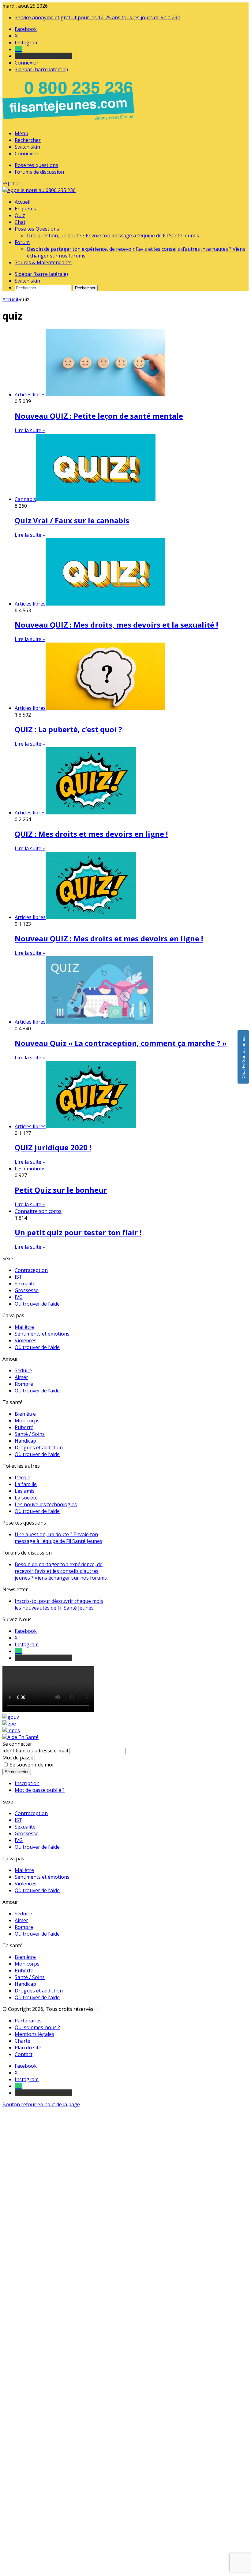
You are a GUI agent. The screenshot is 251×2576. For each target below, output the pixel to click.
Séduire (23, 1370)
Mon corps (27, 1421)
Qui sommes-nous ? (37, 2027)
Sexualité (25, 1284)
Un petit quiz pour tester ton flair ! (78, 1232)
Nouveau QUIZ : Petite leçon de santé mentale (99, 416)
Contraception (31, 1270)
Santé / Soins (30, 1434)
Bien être (25, 1414)
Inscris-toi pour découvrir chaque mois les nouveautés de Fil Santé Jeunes (59, 1604)
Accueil (22, 202)
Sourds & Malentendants (43, 262)
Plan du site (28, 2048)
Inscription (27, 1783)
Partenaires (28, 2021)
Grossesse (27, 1290)
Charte (22, 2041)
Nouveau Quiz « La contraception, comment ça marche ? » (121, 1043)
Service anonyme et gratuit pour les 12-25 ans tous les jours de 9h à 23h (97, 17)
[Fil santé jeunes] (39, 190)
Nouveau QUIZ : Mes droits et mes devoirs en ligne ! (109, 938)
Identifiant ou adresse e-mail (35, 1751)
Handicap (25, 1441)
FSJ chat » (13, 183)
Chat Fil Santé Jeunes (243, 1057)
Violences (26, 1340)
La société (26, 1498)
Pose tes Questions (37, 229)
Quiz (20, 215)
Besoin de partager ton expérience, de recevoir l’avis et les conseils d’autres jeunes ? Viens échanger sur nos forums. (61, 1571)
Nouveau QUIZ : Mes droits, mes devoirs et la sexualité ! (116, 625)
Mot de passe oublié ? (40, 1790)
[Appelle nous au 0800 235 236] (69, 122)
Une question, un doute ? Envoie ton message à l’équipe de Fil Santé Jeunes (113, 235)
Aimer (21, 1377)
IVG (19, 1297)
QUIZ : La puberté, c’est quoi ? (68, 729)
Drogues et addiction (39, 1447)
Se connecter (17, 1772)
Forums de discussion (39, 172)
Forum (22, 242)
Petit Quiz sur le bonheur (61, 1190)
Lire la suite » (30, 430)
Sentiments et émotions (42, 1334)
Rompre (24, 1384)
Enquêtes (25, 209)
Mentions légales (34, 2034)
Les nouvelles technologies (46, 1504)
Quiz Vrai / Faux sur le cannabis (72, 520)
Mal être (24, 1327)
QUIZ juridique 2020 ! (53, 1147)
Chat (20, 222)
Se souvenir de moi (32, 1765)
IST (19, 1277)
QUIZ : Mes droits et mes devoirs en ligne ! (91, 834)
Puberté (24, 1427)
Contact (24, 2054)
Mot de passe (18, 1758)
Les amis (25, 1491)
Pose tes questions (36, 165)
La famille (26, 1484)
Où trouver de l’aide (37, 1304)
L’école (22, 1477)
